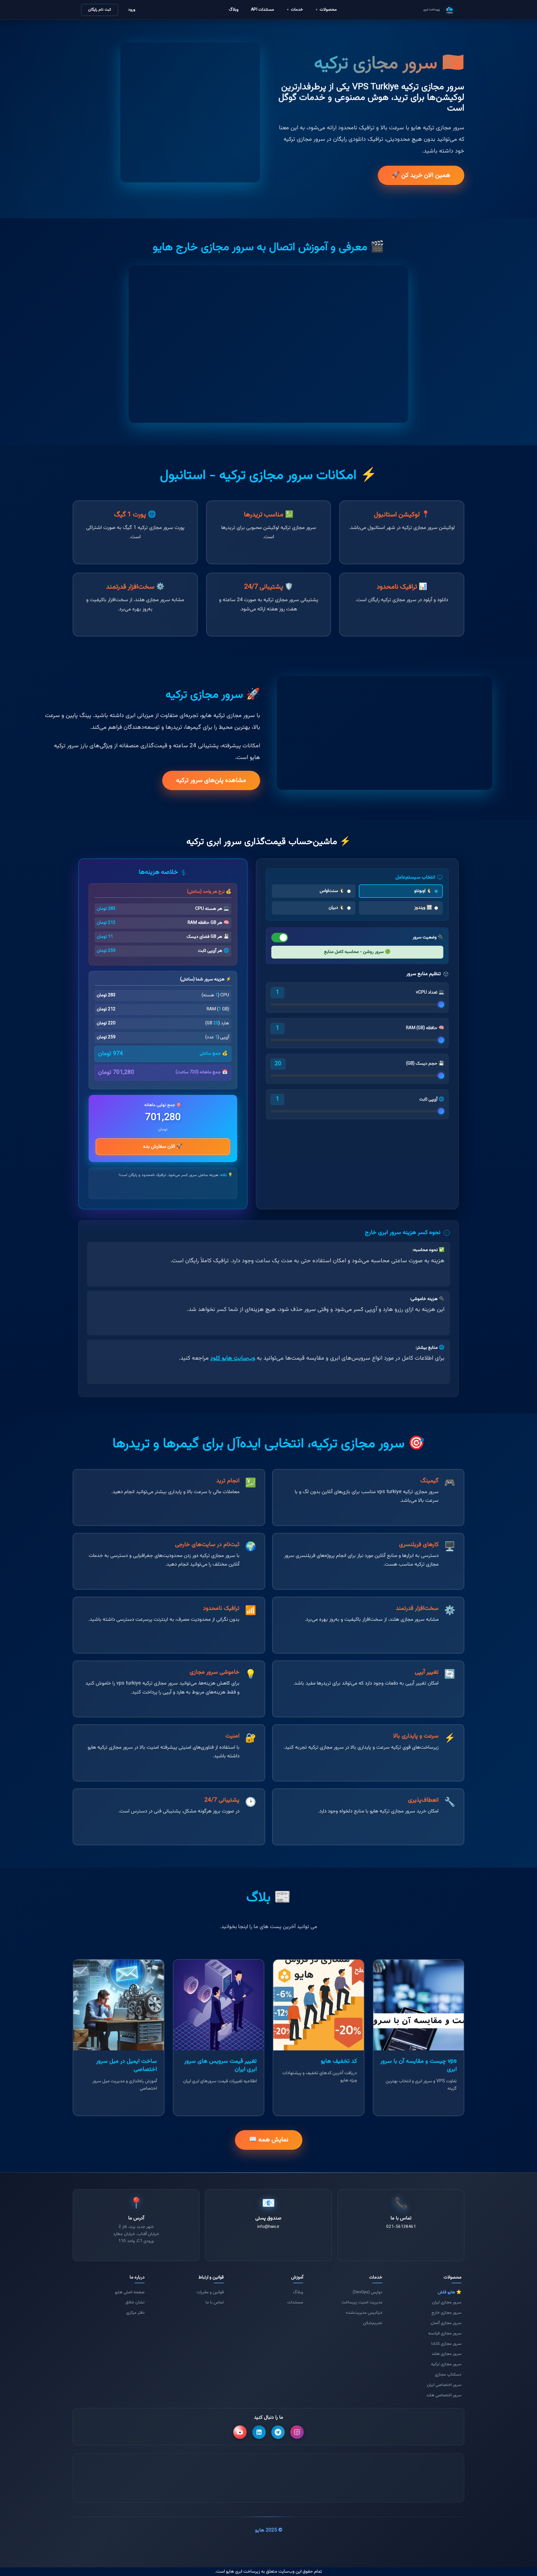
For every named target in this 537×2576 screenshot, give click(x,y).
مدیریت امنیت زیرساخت (362, 2302)
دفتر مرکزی (135, 2313)
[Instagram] (297, 2432)
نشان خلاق (135, 2302)
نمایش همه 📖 (269, 2140)
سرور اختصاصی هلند (444, 2395)
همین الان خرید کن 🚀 (421, 175)
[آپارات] (240, 2432)
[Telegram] (278, 2432)
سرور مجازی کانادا (446, 2344)
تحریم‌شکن (373, 2323)
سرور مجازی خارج (447, 2313)
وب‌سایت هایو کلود (233, 1358)
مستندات (295, 2302)
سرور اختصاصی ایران (444, 2385)
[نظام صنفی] (209, 2478)
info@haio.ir (269, 2226)
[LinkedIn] (259, 2432)
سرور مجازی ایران (447, 2302)
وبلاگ (234, 10)
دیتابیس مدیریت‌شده (364, 2313)
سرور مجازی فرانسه (445, 2333)
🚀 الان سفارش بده (163, 1147)
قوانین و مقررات (210, 2292)
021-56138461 (401, 2226)
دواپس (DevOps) (368, 2292)
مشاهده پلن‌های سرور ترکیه (211, 780)
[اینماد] (328, 2478)
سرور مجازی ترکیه (446, 2364)
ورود (132, 10)
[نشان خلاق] (288, 2478)
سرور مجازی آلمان (446, 2323)
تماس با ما (215, 2302)
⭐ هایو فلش (450, 2292)
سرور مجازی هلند (447, 2354)
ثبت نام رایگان (100, 10)
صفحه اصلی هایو (130, 2292)
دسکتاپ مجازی (448, 2374)
